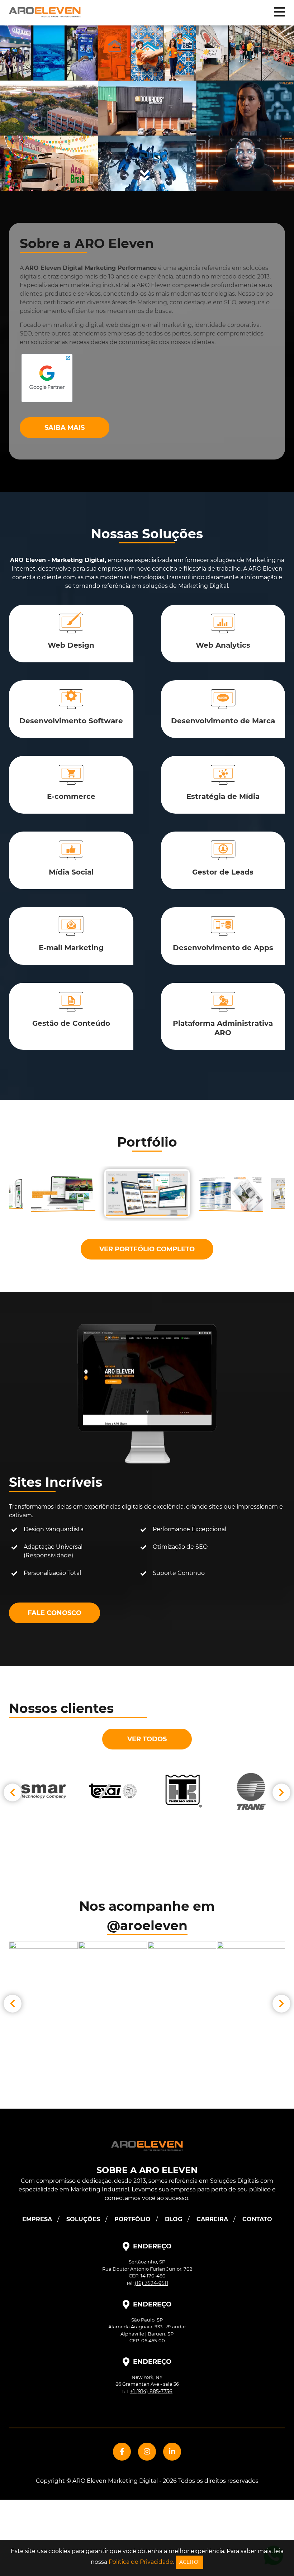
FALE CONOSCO (54, 1613)
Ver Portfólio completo (147, 1249)
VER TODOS (147, 1739)
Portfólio (132, 2219)
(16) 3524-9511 (151, 2283)
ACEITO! (189, 2562)
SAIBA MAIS (65, 428)
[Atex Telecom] (113, 1791)
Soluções (83, 2219)
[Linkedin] (172, 2452)
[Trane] (44, 1791)
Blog (174, 2219)
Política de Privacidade (141, 2562)
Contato (257, 2219)
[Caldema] (251, 1791)
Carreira (212, 2219)
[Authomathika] (182, 1791)
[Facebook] (122, 2452)
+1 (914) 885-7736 (151, 2391)
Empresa (37, 2219)
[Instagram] (147, 2452)
